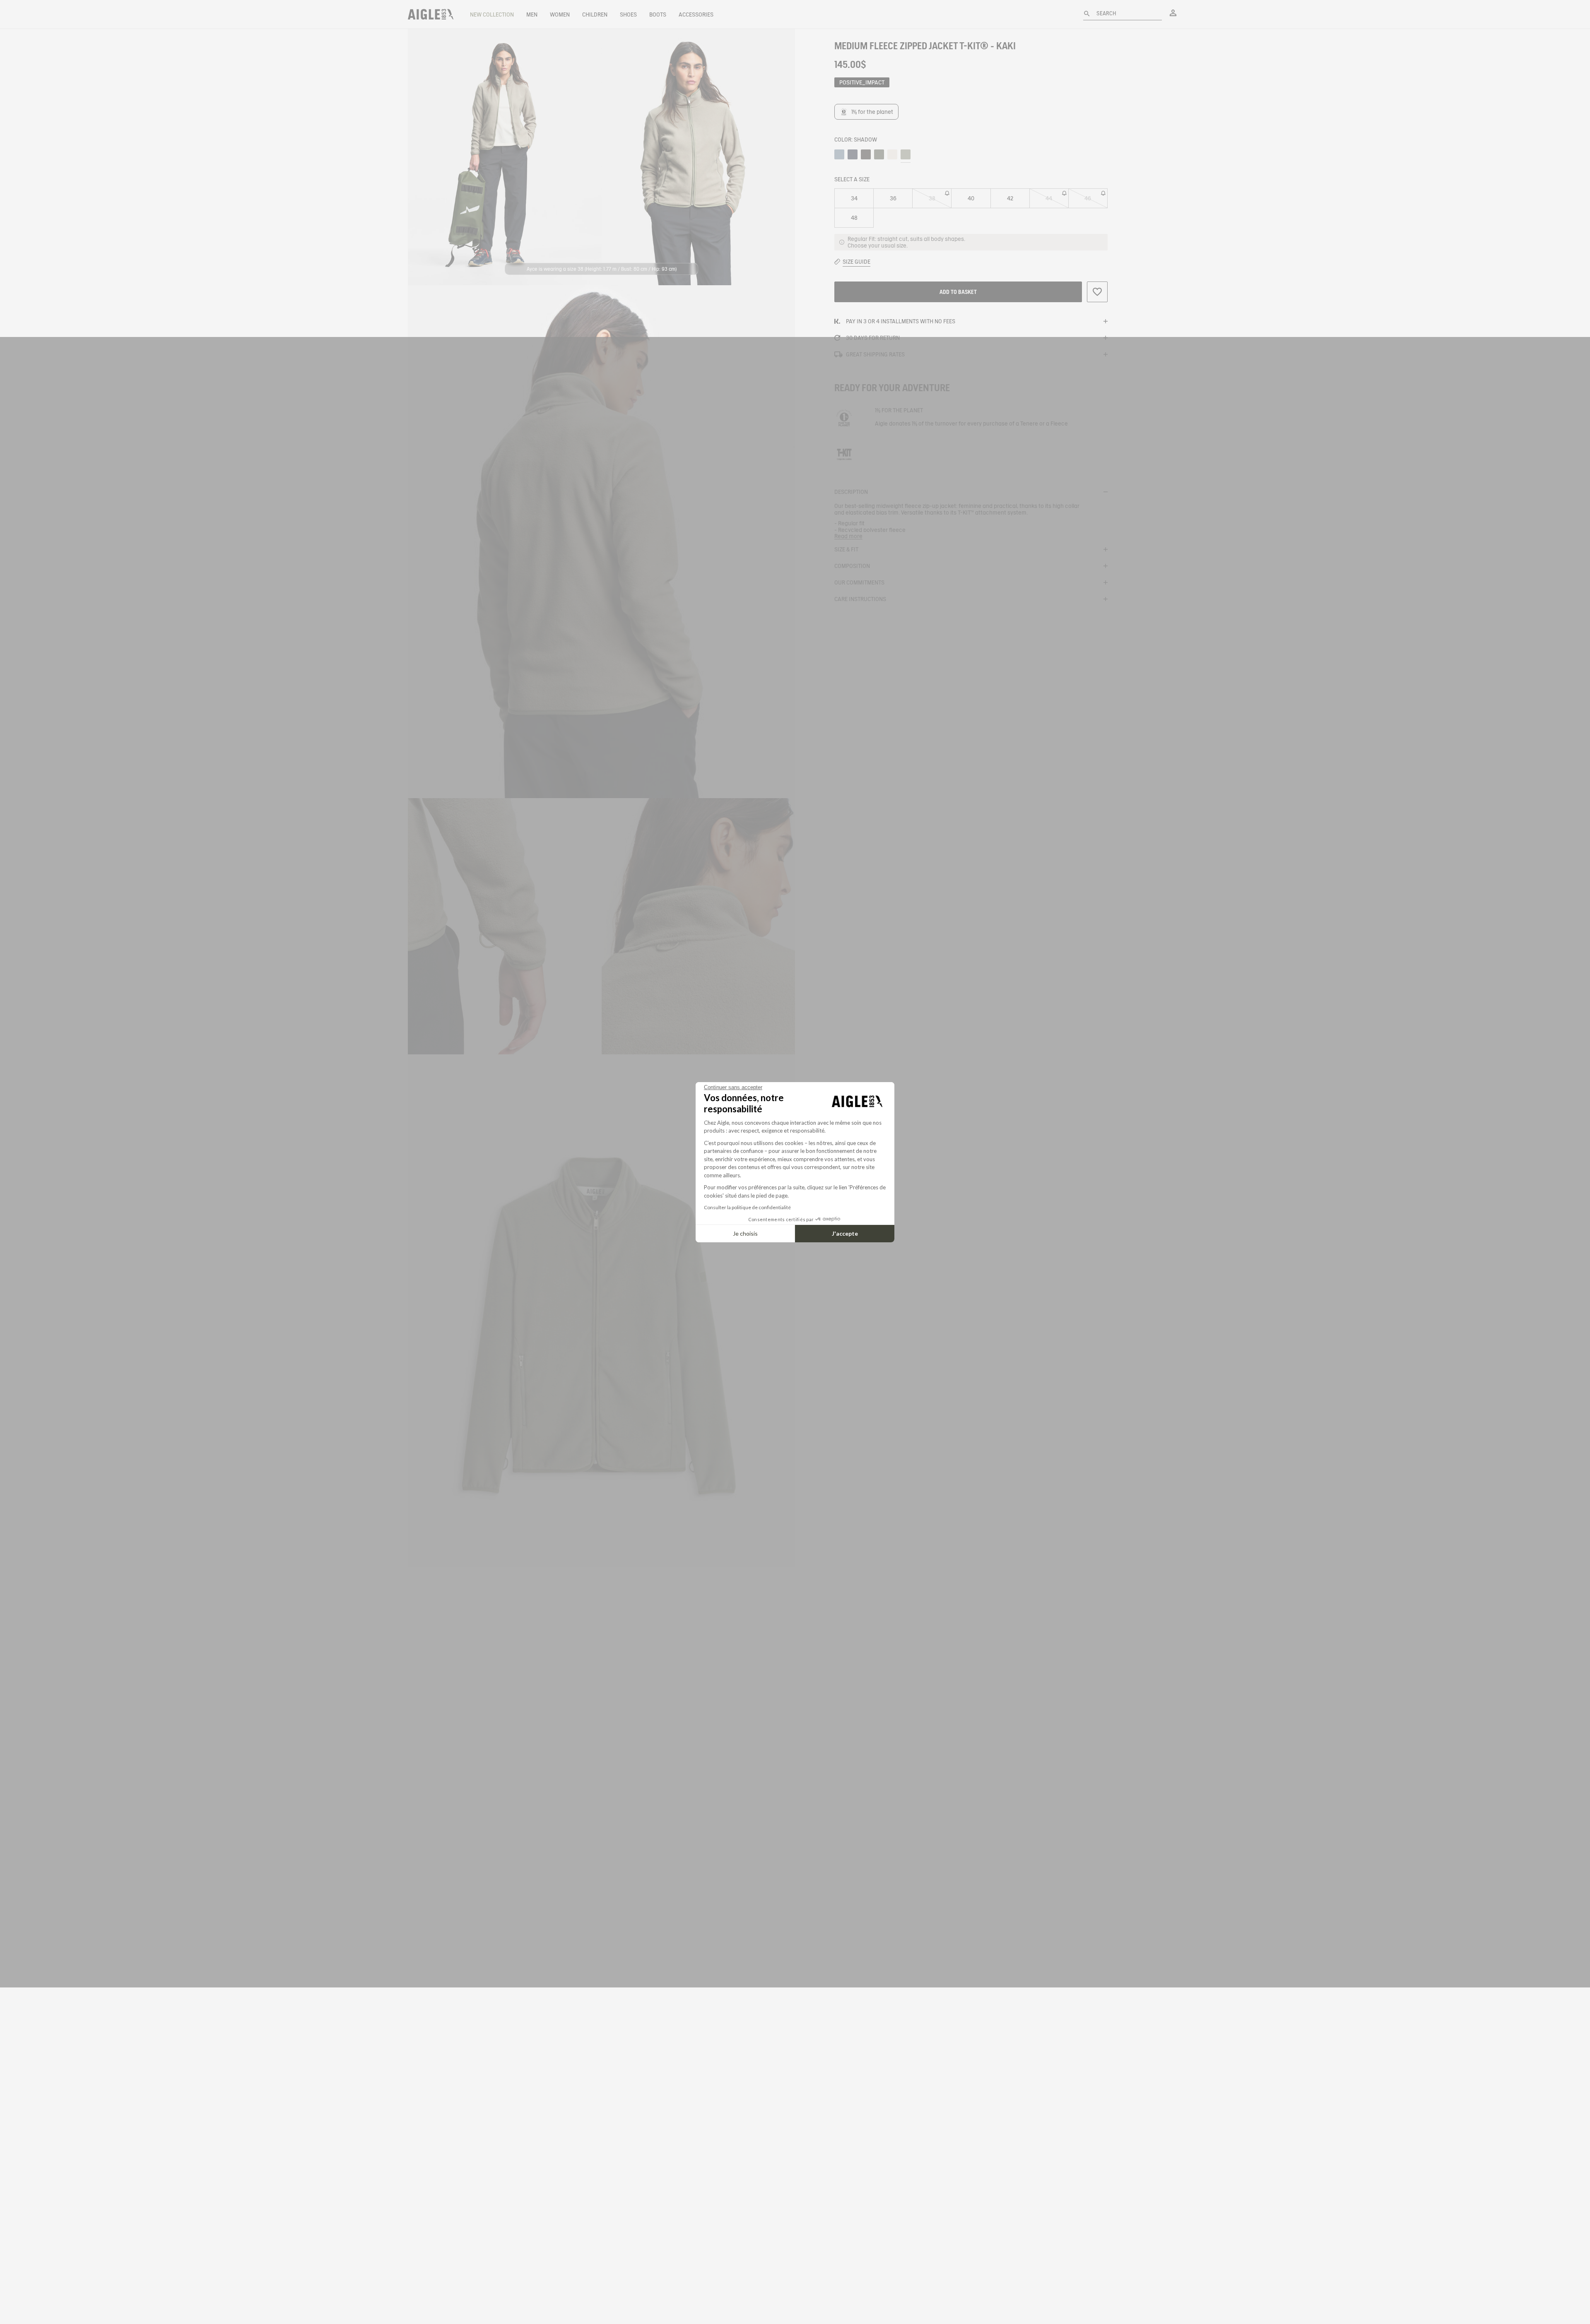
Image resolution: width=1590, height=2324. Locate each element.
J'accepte (845, 1233)
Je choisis (745, 1233)
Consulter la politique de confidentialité (747, 1207)
